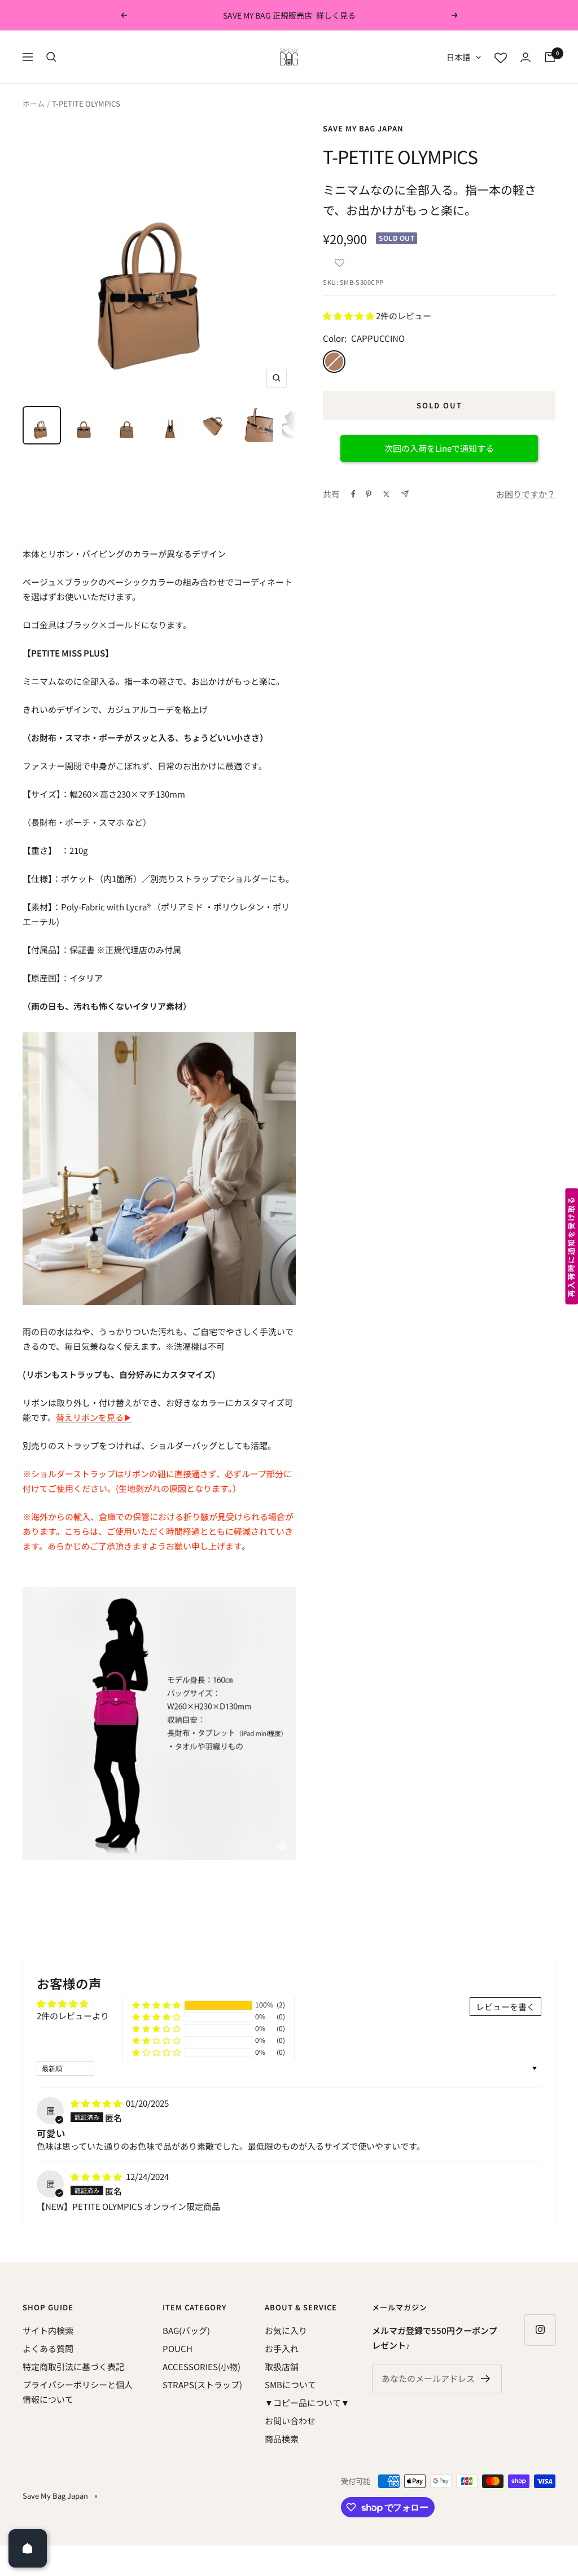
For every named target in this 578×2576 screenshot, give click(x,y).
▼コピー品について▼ (307, 2403)
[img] (97, 2103)
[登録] (486, 2379)
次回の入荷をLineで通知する (439, 448)
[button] (339, 260)
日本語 (458, 57)
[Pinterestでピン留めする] (369, 494)
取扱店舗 (282, 2366)
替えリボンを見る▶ (94, 1417)
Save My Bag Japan (363, 128)
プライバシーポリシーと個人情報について (78, 2392)
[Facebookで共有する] (353, 494)
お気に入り (286, 2330)
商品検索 (282, 2439)
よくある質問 (48, 2348)
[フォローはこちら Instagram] (540, 2330)
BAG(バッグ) (186, 2330)
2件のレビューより (73, 2016)
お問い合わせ (290, 2421)
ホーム (34, 104)
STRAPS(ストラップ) (202, 2385)
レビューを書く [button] (505, 2007)
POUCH (178, 2348)
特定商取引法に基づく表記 (73, 2366)
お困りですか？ (526, 494)
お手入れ (282, 2348)
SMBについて (290, 2385)
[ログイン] (526, 57)
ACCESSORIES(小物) (202, 2366)
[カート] (550, 57)
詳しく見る (336, 15)
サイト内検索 (48, 2330)
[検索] (51, 57)
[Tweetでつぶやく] (386, 494)
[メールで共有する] (405, 494)
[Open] (28, 2548)
